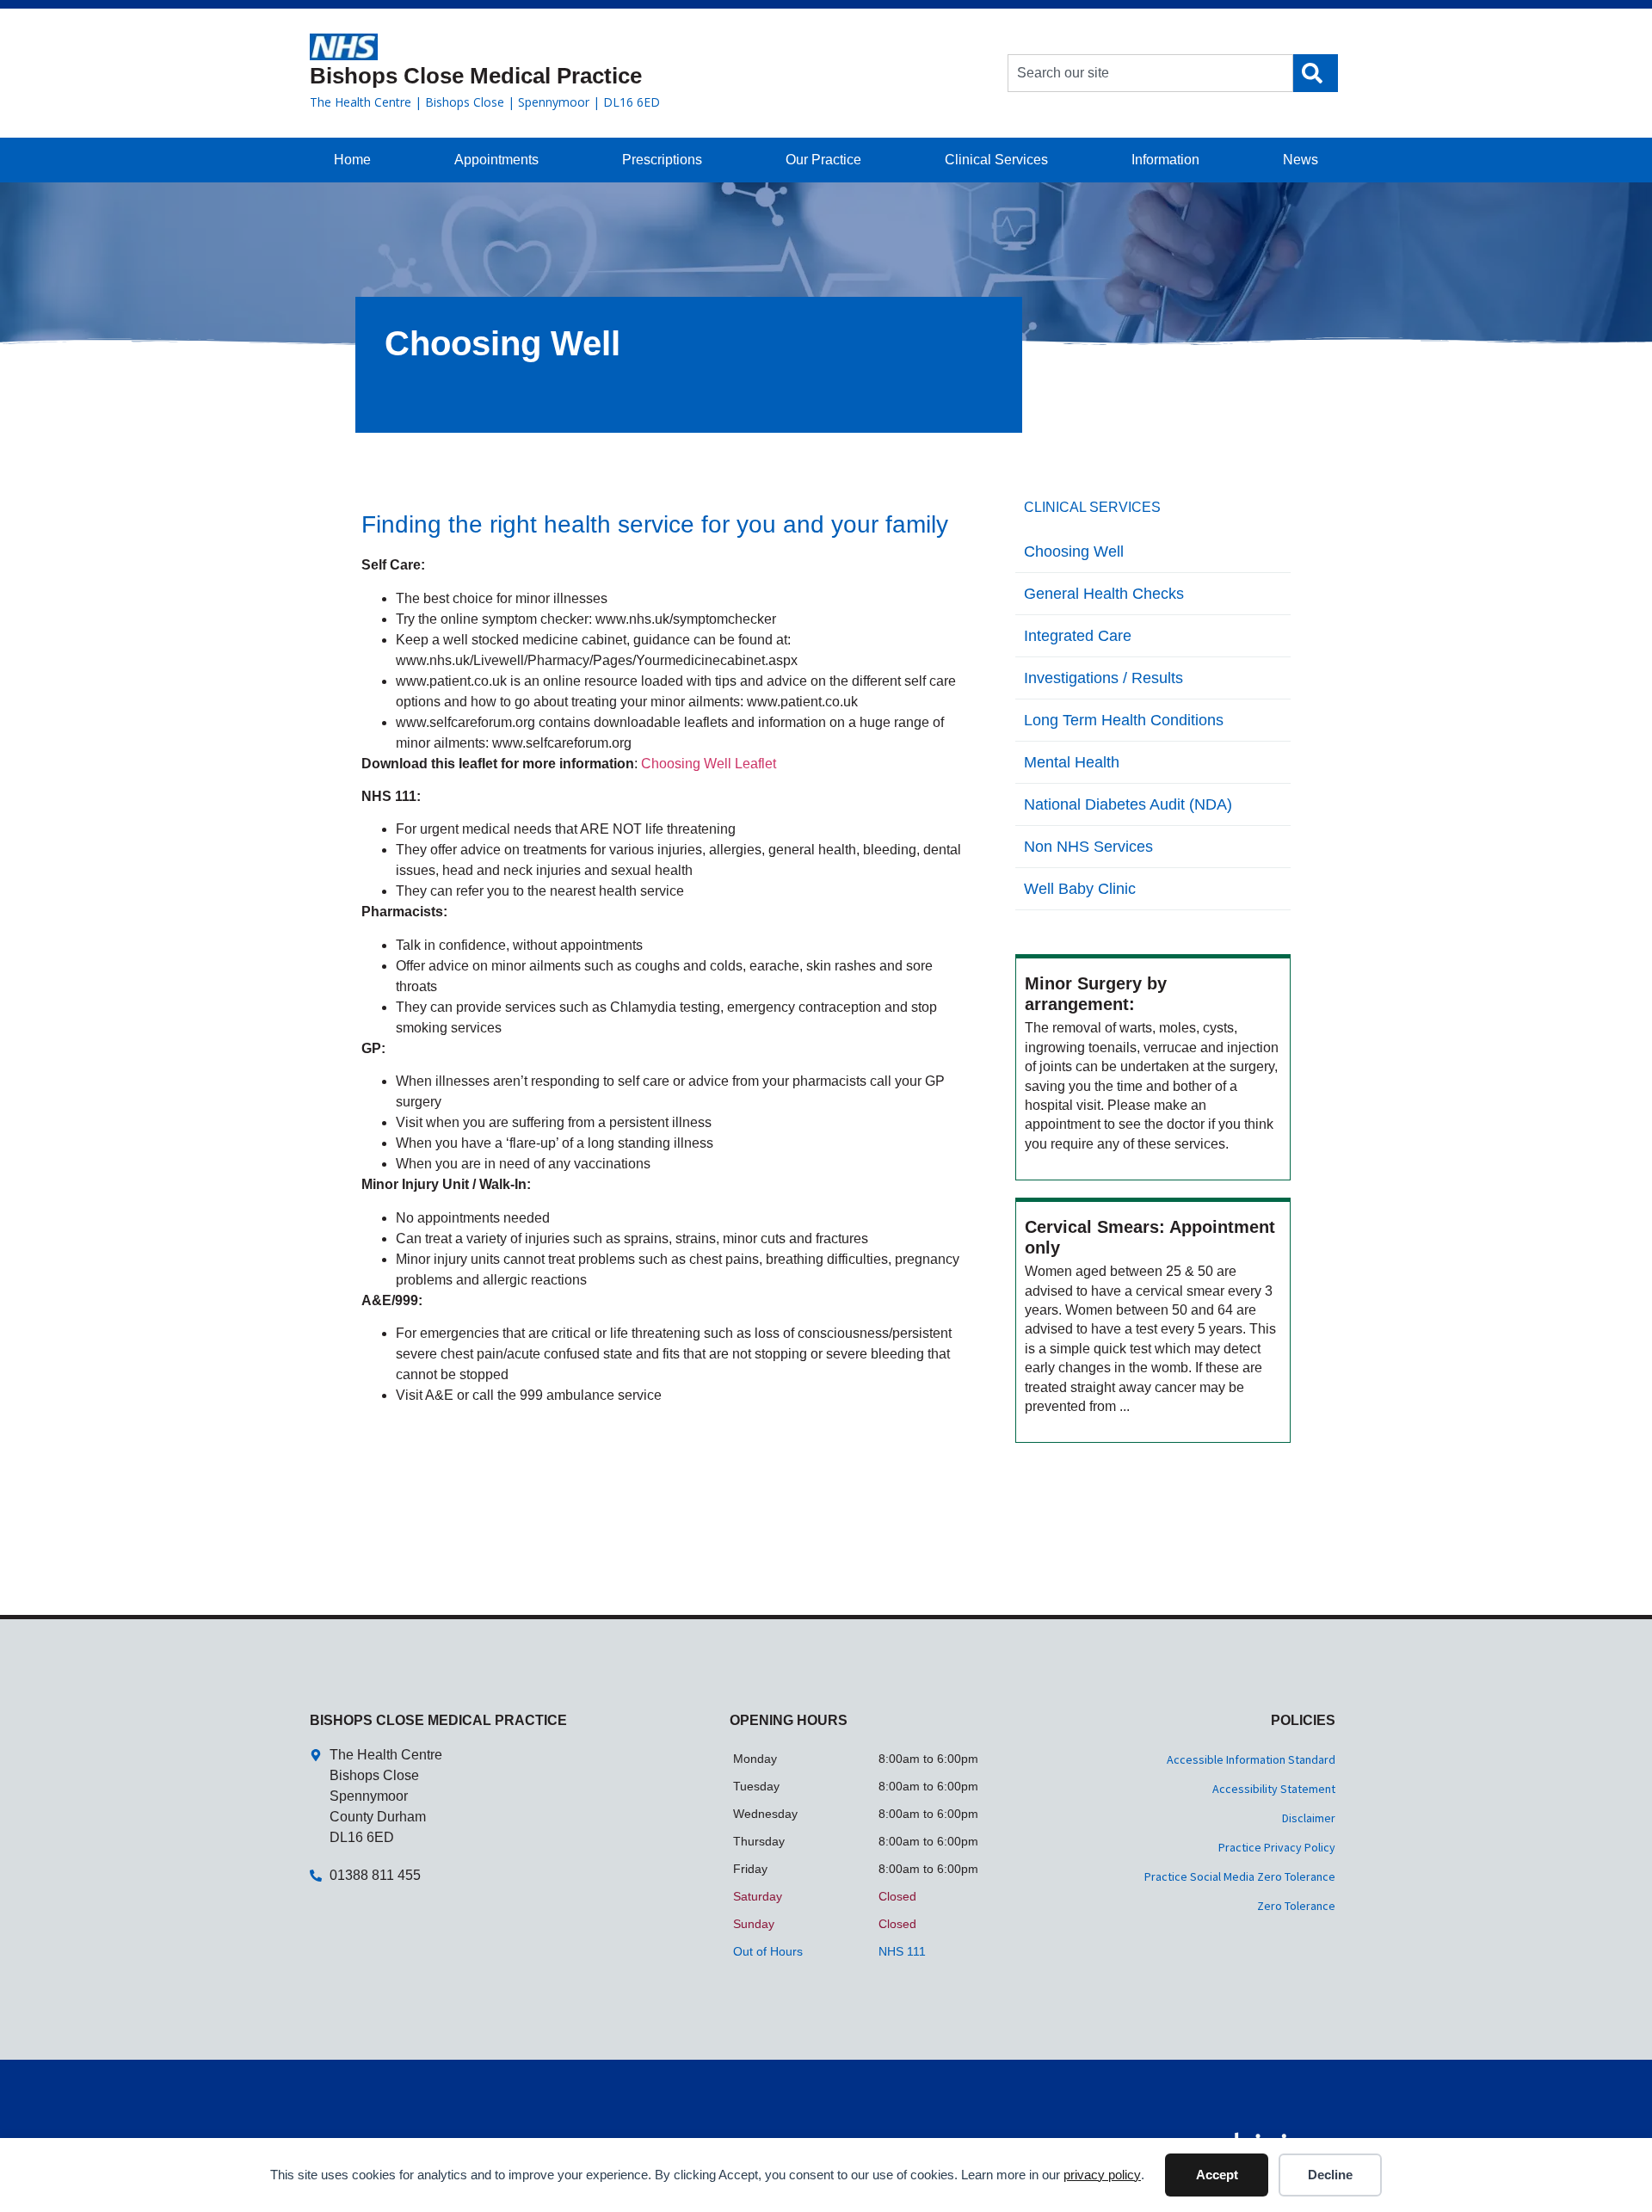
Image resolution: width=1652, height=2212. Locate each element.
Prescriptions (662, 160)
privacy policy (1102, 2175)
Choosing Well (1074, 551)
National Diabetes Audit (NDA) (1128, 804)
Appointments (496, 160)
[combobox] (1150, 73)
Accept (1217, 2175)
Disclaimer (1309, 1818)
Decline (1330, 2175)
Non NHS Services (1088, 847)
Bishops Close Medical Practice (476, 76)
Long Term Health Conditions (1124, 720)
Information (1165, 160)
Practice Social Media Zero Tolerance (1240, 1876)
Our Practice (823, 160)
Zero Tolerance (1296, 1906)
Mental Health (1072, 762)
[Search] (1316, 73)
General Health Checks (1104, 594)
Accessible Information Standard (1251, 1759)
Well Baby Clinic (1080, 889)
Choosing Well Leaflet (709, 764)
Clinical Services (996, 160)
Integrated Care (1078, 636)
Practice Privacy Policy (1277, 1847)
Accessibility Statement (1274, 1789)
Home (352, 160)
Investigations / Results (1103, 678)
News (1301, 160)
